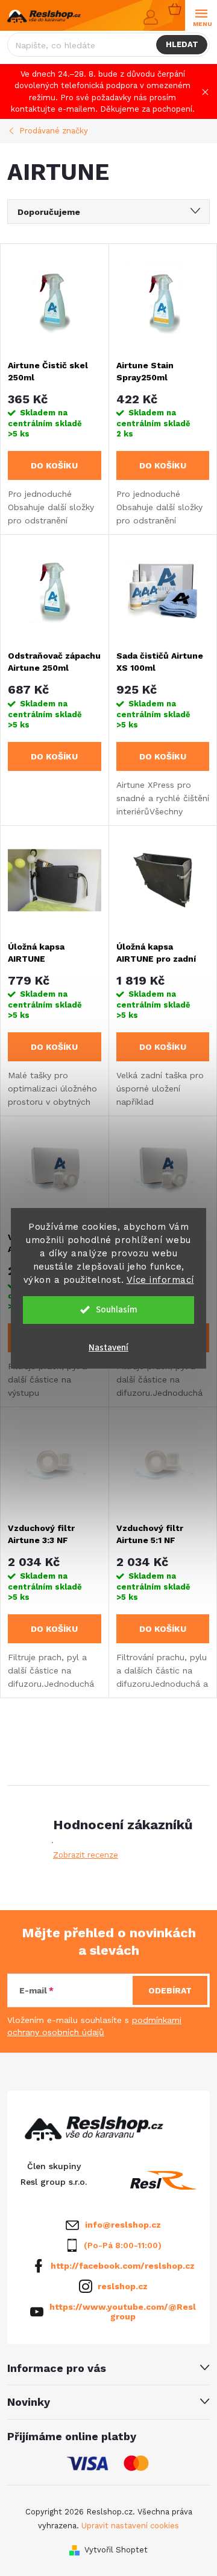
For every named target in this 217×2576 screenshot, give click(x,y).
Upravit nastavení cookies (130, 2526)
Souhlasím (117, 1310)
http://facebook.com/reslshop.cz (123, 2266)
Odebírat (170, 1990)
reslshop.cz (123, 2286)
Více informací (160, 1280)
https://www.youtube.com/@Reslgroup (123, 2312)
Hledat (182, 44)
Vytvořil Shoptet (116, 2550)
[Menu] (201, 16)
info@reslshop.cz (123, 2225)
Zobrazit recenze (86, 1855)
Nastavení (108, 1348)
